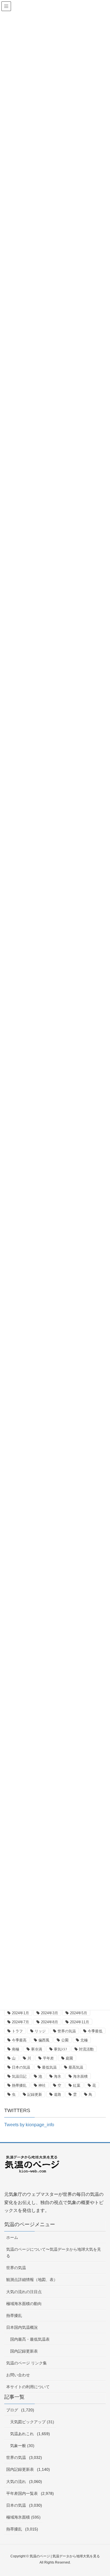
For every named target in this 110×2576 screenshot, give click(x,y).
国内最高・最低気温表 (30, 2339)
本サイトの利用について (28, 2387)
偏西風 (44, 2040)
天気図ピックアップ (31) (32, 2422)
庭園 (69, 2058)
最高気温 (76, 2067)
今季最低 (95, 2031)
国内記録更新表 (24, 2351)
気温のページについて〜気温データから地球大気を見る (54, 2253)
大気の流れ (16, 2482)
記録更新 (35, 2094)
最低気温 (49, 2067)
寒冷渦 (37, 2049)
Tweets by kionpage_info (29, 2125)
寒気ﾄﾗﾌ (60, 2049)
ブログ (12, 2410)
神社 (42, 2085)
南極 (16, 2049)
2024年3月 (49, 2013)
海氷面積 (80, 2076)
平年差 (48, 2058)
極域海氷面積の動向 (24, 2304)
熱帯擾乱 (19, 2085)
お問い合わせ (18, 2375)
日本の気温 (21, 2067)
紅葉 (77, 2085)
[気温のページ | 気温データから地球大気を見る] (32, 2168)
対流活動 (86, 2049)
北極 (84, 2040)
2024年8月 (49, 2022)
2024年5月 (79, 2013)
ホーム (12, 2237)
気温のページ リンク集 (27, 2363)
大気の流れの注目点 (24, 2292)
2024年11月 (80, 2022)
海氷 (58, 2076)
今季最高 (19, 2040)
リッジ (40, 2031)
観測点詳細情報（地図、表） (32, 2280)
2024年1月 (20, 2013)
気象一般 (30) (22, 2446)
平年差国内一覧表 (22, 2493)
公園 (65, 2040)
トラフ (17, 2031)
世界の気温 (67, 2031)
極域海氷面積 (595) (23, 2517)
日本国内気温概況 (22, 2327)
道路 (58, 2094)
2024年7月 (20, 2022)
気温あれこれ (22, 2434)
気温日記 (19, 2076)
